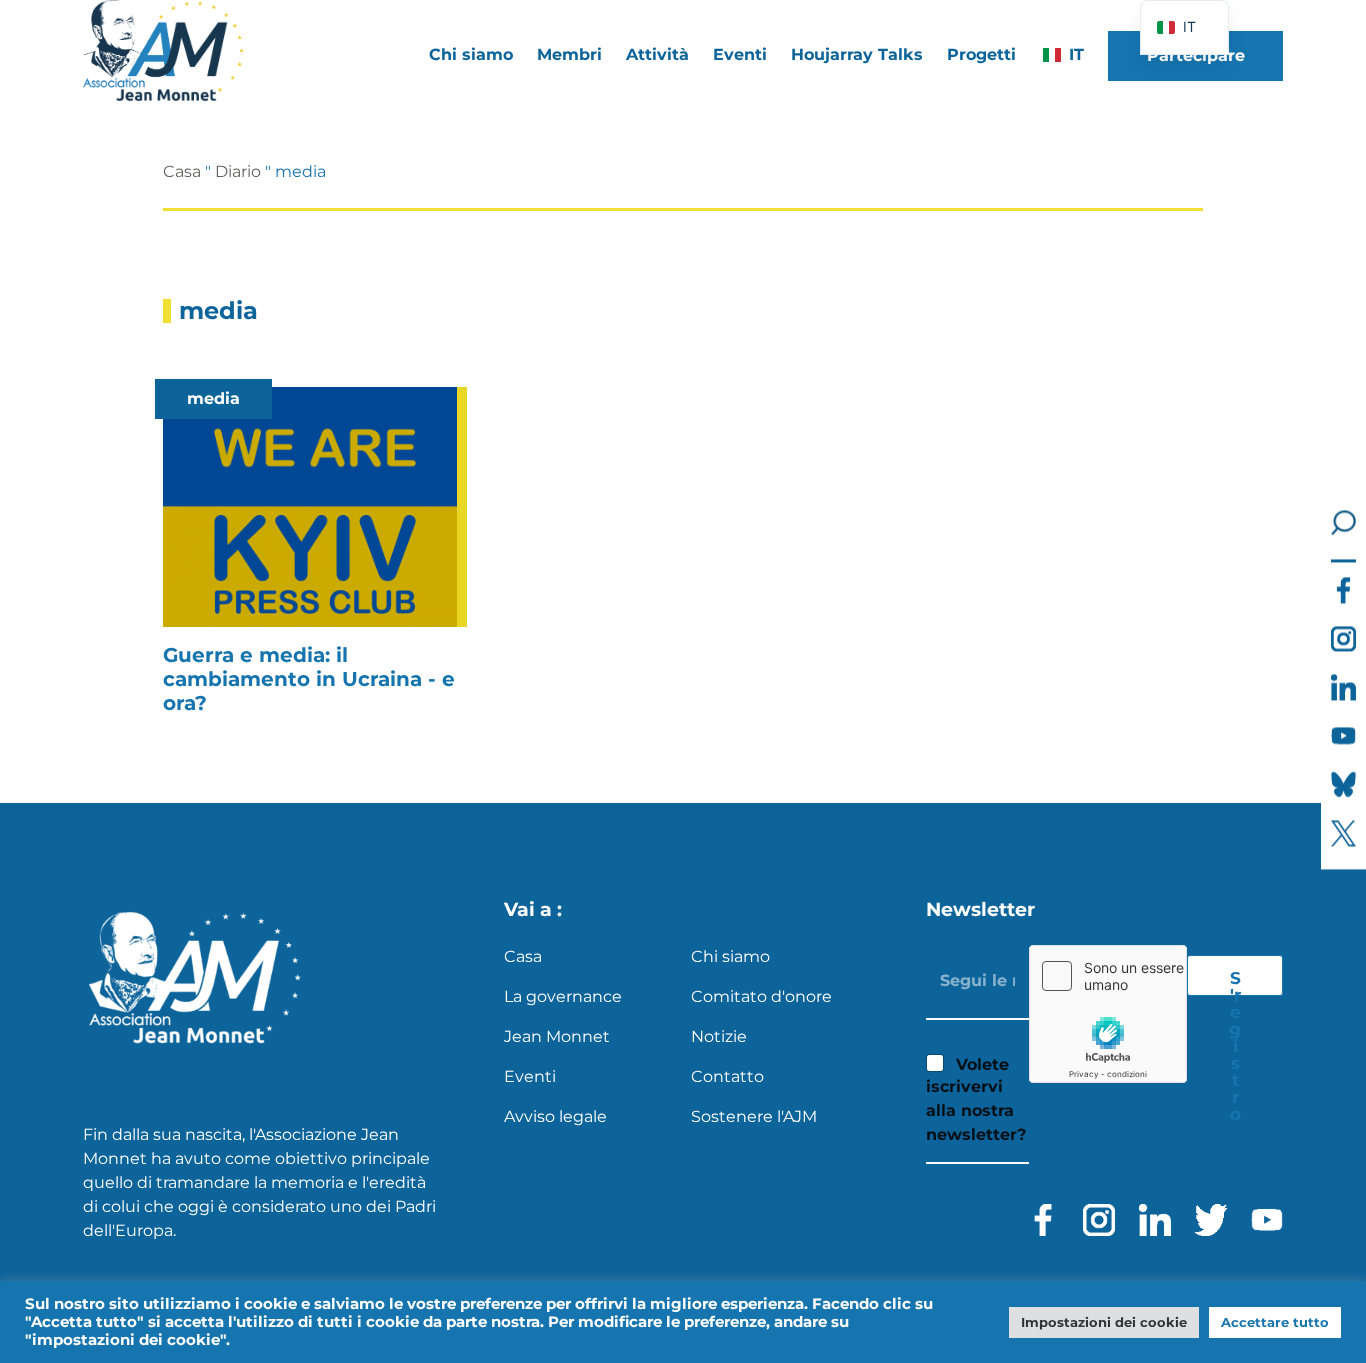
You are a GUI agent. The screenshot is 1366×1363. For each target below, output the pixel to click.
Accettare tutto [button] (1275, 1322)
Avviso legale (555, 1116)
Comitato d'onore (761, 996)
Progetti (981, 54)
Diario (238, 171)
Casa (182, 171)
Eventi (740, 54)
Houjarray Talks (857, 54)
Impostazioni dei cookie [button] (1104, 1322)
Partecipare (1196, 55)
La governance (563, 996)
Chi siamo (730, 956)
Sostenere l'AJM (754, 1116)
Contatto (727, 1076)
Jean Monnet (557, 1036)
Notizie (719, 1036)
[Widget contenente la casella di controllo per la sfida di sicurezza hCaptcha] (1108, 1014)
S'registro (1235, 982)
